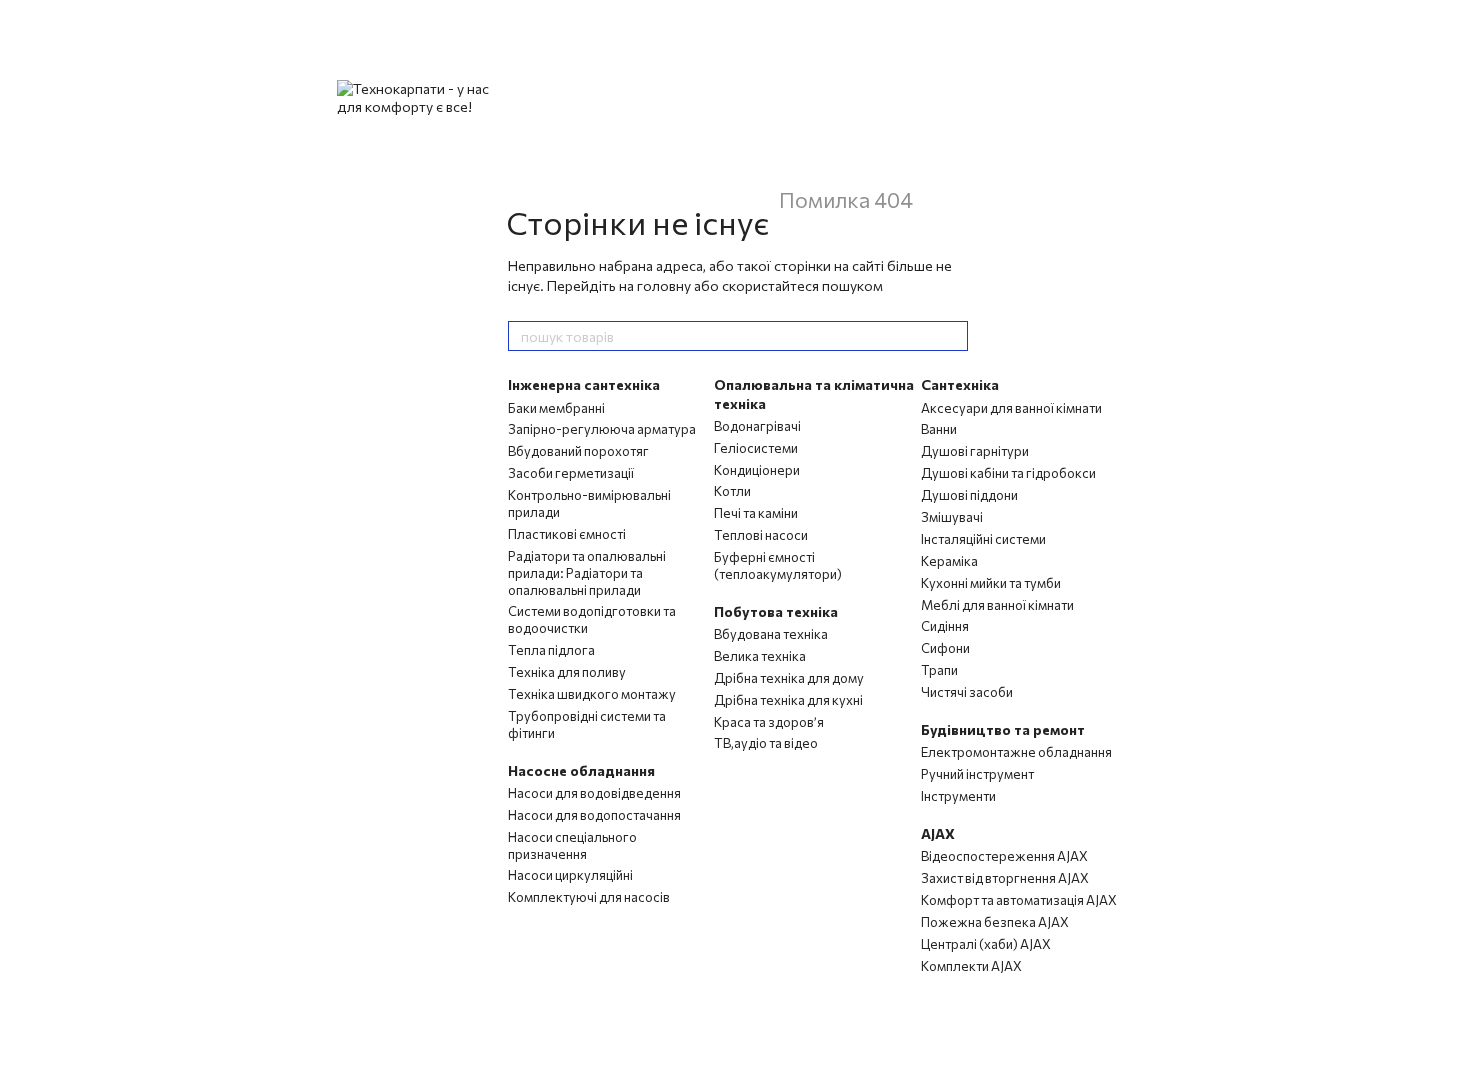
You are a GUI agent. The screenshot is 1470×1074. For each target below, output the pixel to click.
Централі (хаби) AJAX (986, 944)
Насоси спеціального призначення (572, 845)
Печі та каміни (756, 513)
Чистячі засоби (967, 692)
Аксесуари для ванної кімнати (1011, 408)
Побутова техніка (776, 611)
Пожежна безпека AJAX (995, 922)
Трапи (939, 670)
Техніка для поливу (567, 672)
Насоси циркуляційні (570, 875)
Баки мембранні (556, 408)
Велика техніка (760, 656)
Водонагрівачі (757, 426)
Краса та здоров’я (769, 722)
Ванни (939, 429)
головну (664, 285)
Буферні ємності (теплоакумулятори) (778, 565)
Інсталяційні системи (983, 539)
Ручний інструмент (977, 774)
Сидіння (945, 626)
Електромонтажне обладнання (1016, 752)
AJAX (938, 833)
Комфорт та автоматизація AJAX (1019, 900)
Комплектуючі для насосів (589, 897)
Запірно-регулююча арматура (602, 429)
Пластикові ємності (567, 534)
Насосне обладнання (581, 770)
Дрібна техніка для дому (789, 678)
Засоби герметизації (571, 473)
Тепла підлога (551, 650)
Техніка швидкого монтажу (592, 694)
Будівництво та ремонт (1003, 729)
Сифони (945, 648)
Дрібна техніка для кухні (788, 700)
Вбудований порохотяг (578, 451)
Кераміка (949, 561)
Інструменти (958, 796)
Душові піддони (969, 495)
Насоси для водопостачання (594, 815)
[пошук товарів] (952, 336)
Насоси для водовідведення (594, 793)
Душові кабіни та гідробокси (1008, 473)
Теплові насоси (761, 535)
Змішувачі (952, 517)
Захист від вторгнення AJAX (1005, 878)
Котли (732, 491)
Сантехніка (960, 384)
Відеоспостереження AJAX (1004, 856)
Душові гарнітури (975, 451)
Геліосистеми (756, 448)
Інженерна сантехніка (584, 384)
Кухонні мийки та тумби (991, 583)
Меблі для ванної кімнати (997, 605)
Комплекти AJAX (971, 966)
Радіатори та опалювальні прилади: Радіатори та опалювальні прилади (587, 573)
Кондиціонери (757, 470)
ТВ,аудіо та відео (766, 743)
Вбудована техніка (771, 634)
